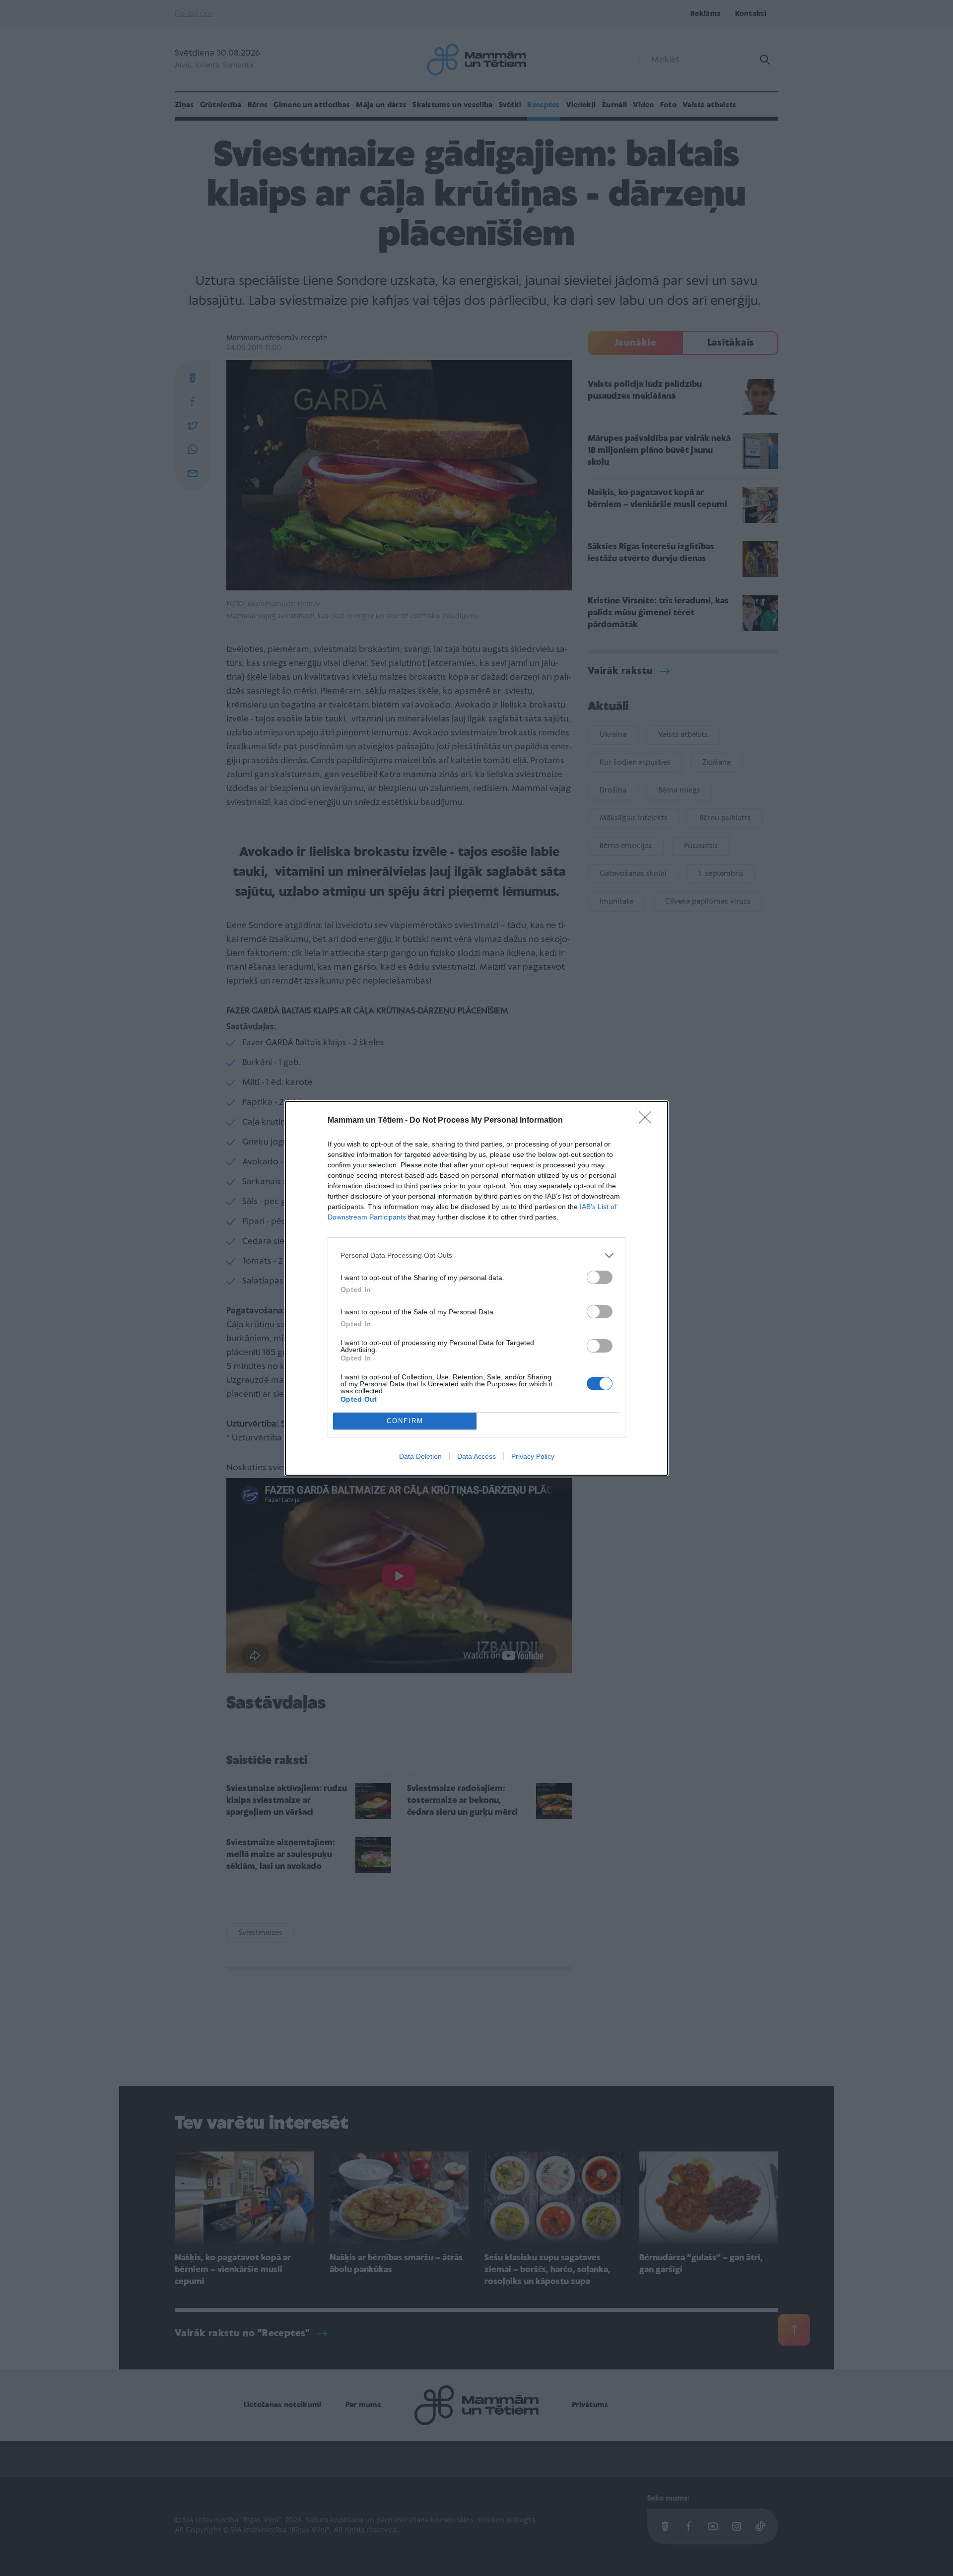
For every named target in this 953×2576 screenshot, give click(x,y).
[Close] (648, 1121)
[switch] (600, 1277)
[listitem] (476, 1255)
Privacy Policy (533, 1456)
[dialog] (476, 1288)
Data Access (476, 1456)
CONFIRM (405, 1421)
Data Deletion (420, 1456)
